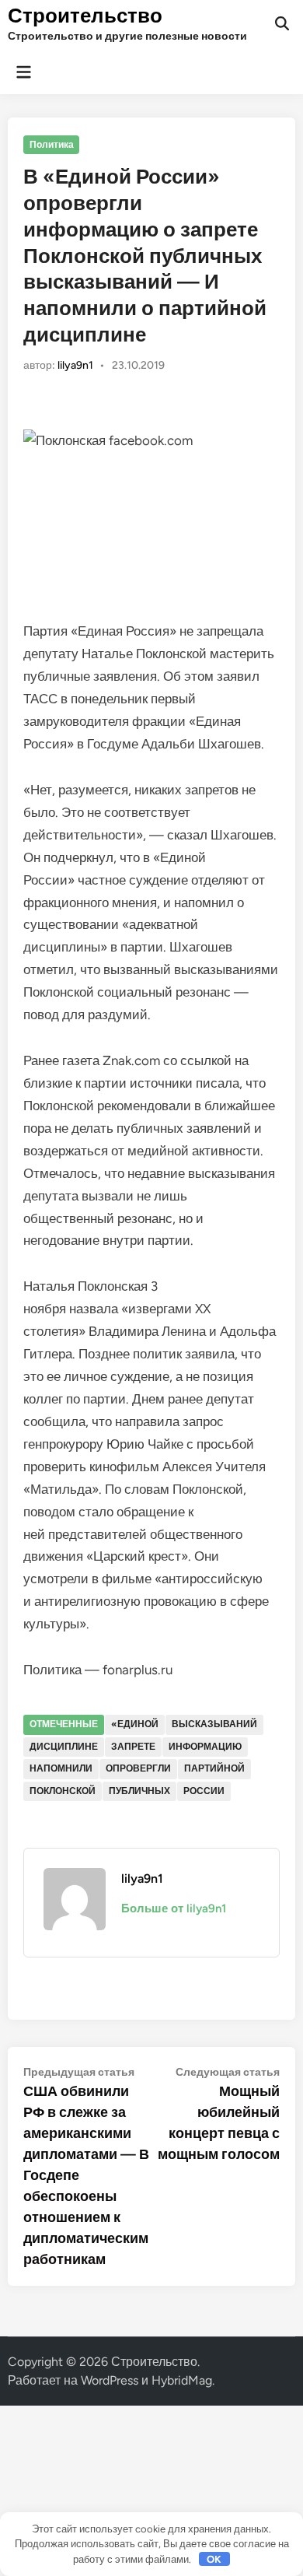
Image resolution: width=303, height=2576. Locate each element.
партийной (214, 1768)
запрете (133, 1747)
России (204, 1791)
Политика (52, 145)
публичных (139, 1791)
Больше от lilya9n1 (174, 1908)
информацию (205, 1747)
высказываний (214, 1724)
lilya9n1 (75, 365)
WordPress (110, 2380)
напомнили (61, 1768)
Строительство (85, 16)
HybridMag (182, 2380)
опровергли (138, 1768)
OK (214, 2559)
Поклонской (63, 1791)
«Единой (135, 1724)
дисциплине (64, 1747)
